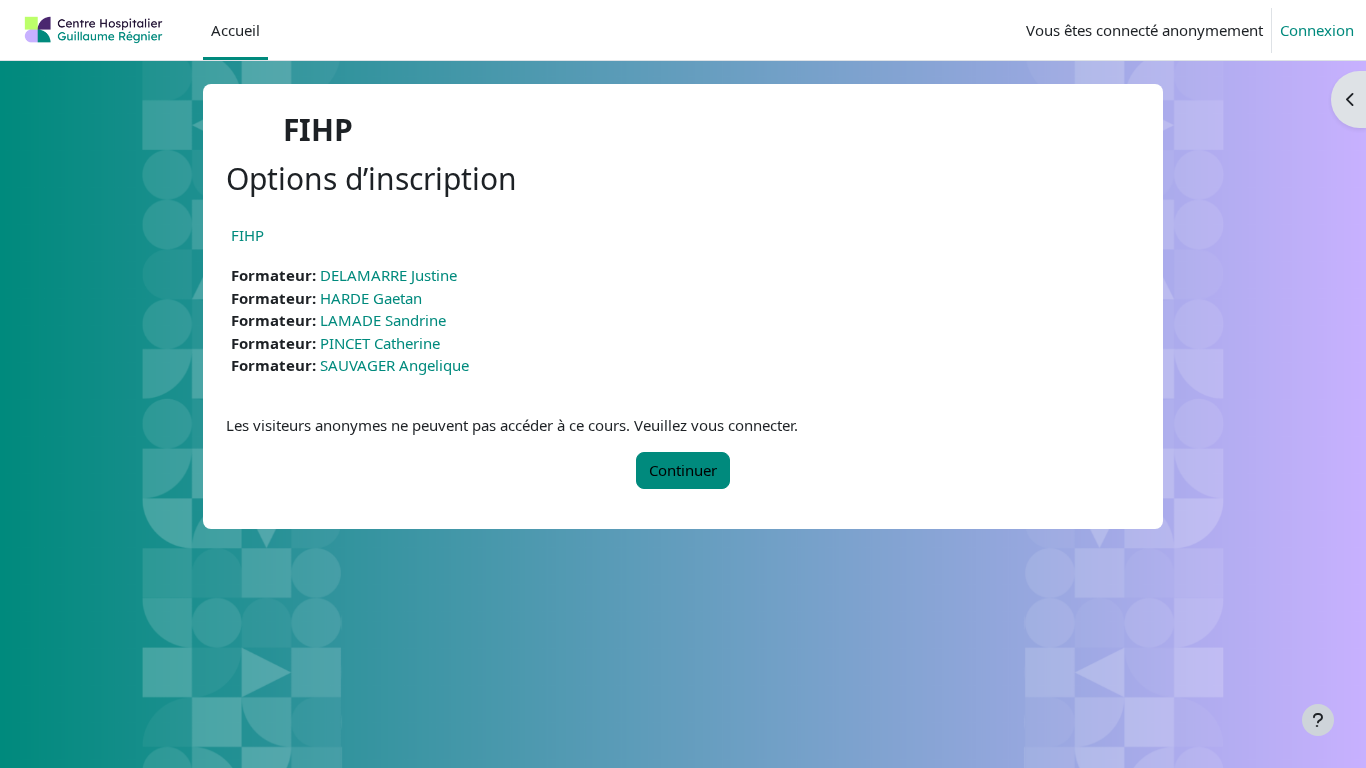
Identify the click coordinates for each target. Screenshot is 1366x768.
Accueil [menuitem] (235, 30)
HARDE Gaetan (371, 298)
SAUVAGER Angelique (394, 365)
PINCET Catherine (380, 343)
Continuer (683, 470)
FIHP (247, 235)
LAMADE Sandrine (383, 320)
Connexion (1317, 30)
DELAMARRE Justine (388, 275)
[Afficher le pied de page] (1318, 720)
